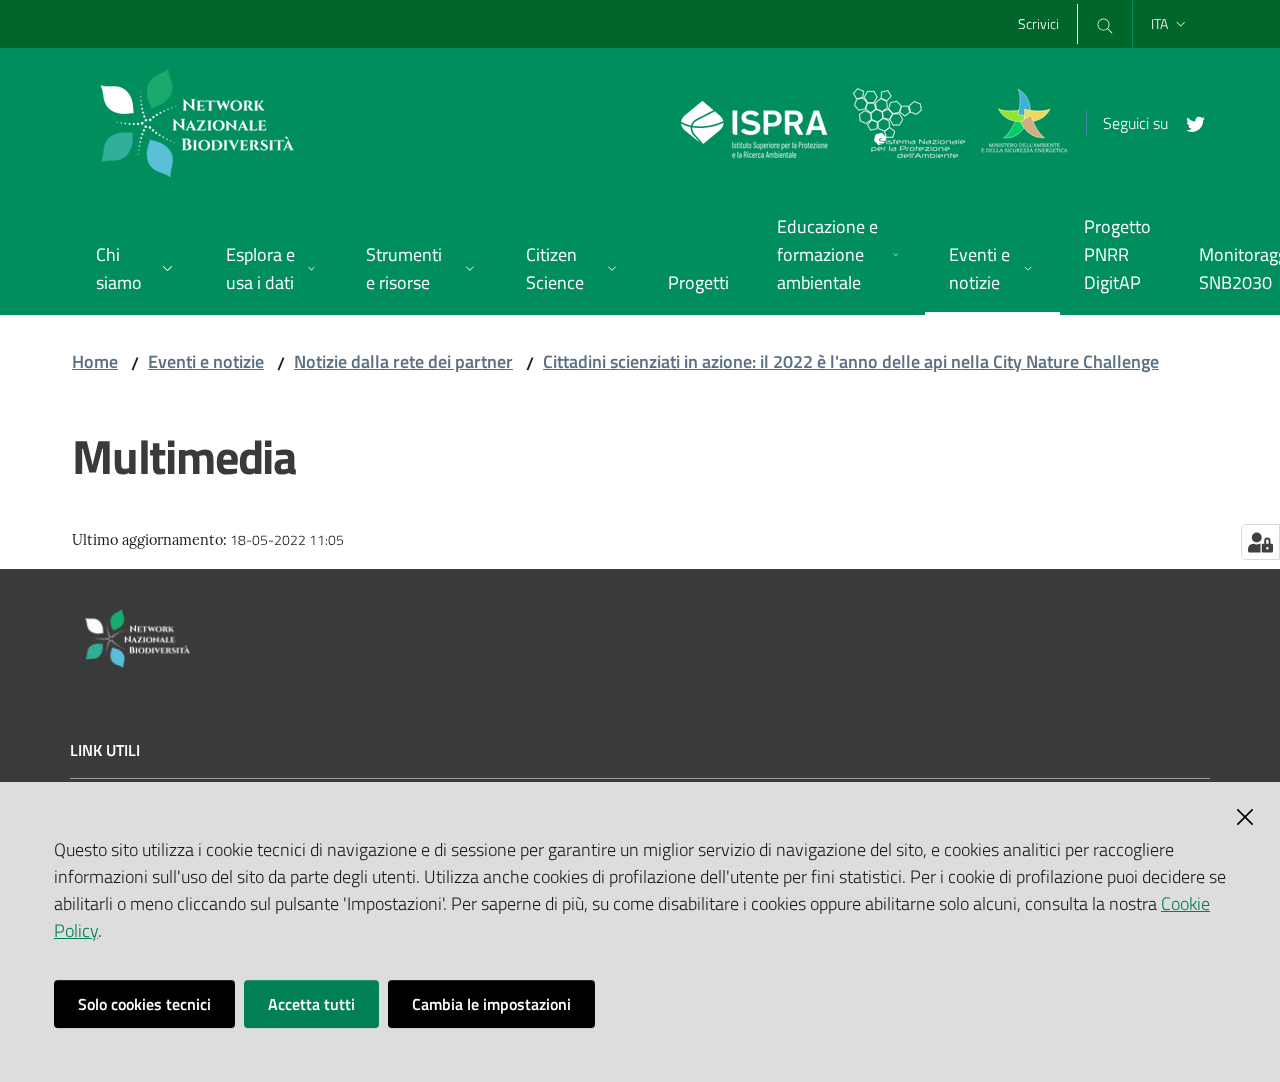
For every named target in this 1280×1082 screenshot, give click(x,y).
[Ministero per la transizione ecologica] (1024, 121)
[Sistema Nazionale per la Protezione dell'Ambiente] (823, 121)
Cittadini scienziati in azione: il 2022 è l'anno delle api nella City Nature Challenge (851, 361)
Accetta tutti (311, 1004)
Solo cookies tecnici (144, 1004)
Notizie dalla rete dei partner (403, 361)
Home (95, 361)
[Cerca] (1105, 24)
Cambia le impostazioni (491, 1004)
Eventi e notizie (206, 361)
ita (1159, 23)
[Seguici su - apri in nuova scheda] (1188, 122)
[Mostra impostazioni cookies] (1260, 542)
